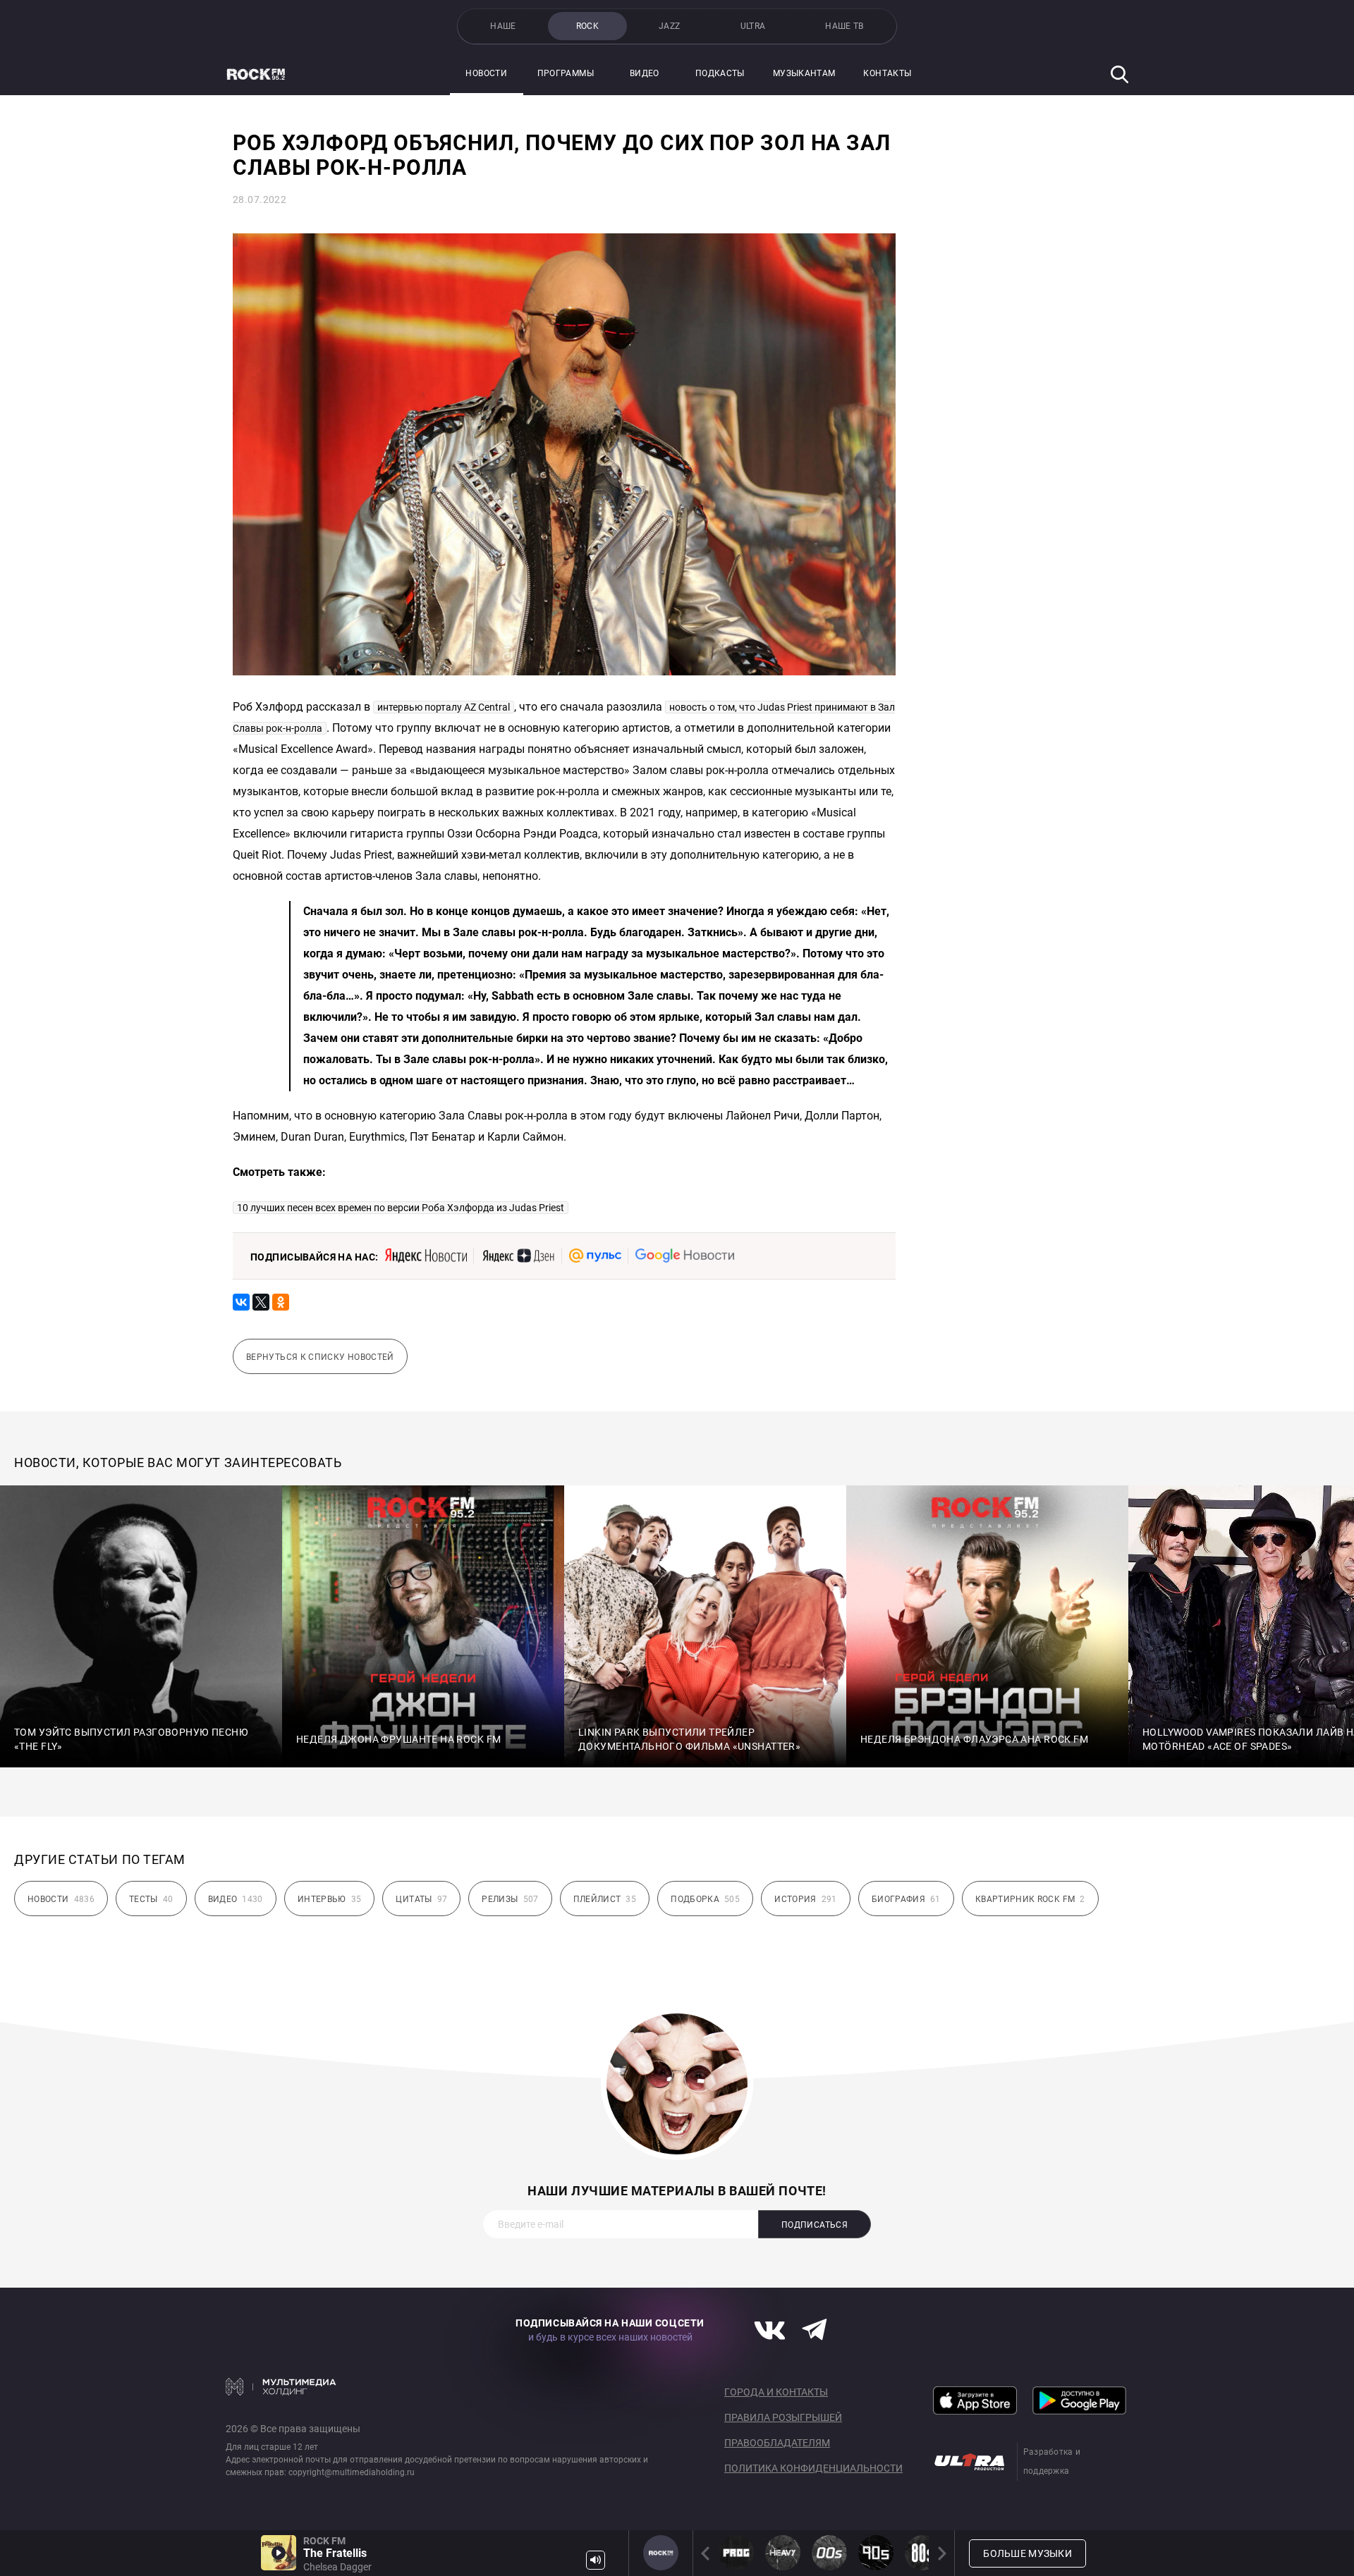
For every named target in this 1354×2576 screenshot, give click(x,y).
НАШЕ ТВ (844, 26)
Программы (566, 73)
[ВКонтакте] (241, 1302)
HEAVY (783, 2553)
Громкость (596, 2560)
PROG (736, 2553)
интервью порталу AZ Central (444, 707)
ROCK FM (661, 2553)
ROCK (587, 26)
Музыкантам (804, 73)
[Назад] (708, 2553)
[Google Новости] (685, 1256)
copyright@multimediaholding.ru (352, 2472)
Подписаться (815, 2225)
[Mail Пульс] (595, 1256)
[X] (261, 1302)
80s (922, 2553)
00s (829, 2553)
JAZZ (669, 26)
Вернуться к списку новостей (320, 1357)
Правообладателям (777, 2443)
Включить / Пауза (279, 2553)
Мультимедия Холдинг (281, 2386)
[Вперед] (939, 2553)
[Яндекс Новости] (426, 1256)
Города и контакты (776, 2392)
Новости (486, 73)
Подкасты (720, 73)
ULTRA (753, 26)
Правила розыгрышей (783, 2417)
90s (876, 2553)
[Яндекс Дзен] (518, 1256)
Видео (645, 73)
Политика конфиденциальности (813, 2468)
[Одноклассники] (281, 1302)
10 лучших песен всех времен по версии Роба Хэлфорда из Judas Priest (401, 1208)
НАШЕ (503, 26)
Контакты (887, 73)
